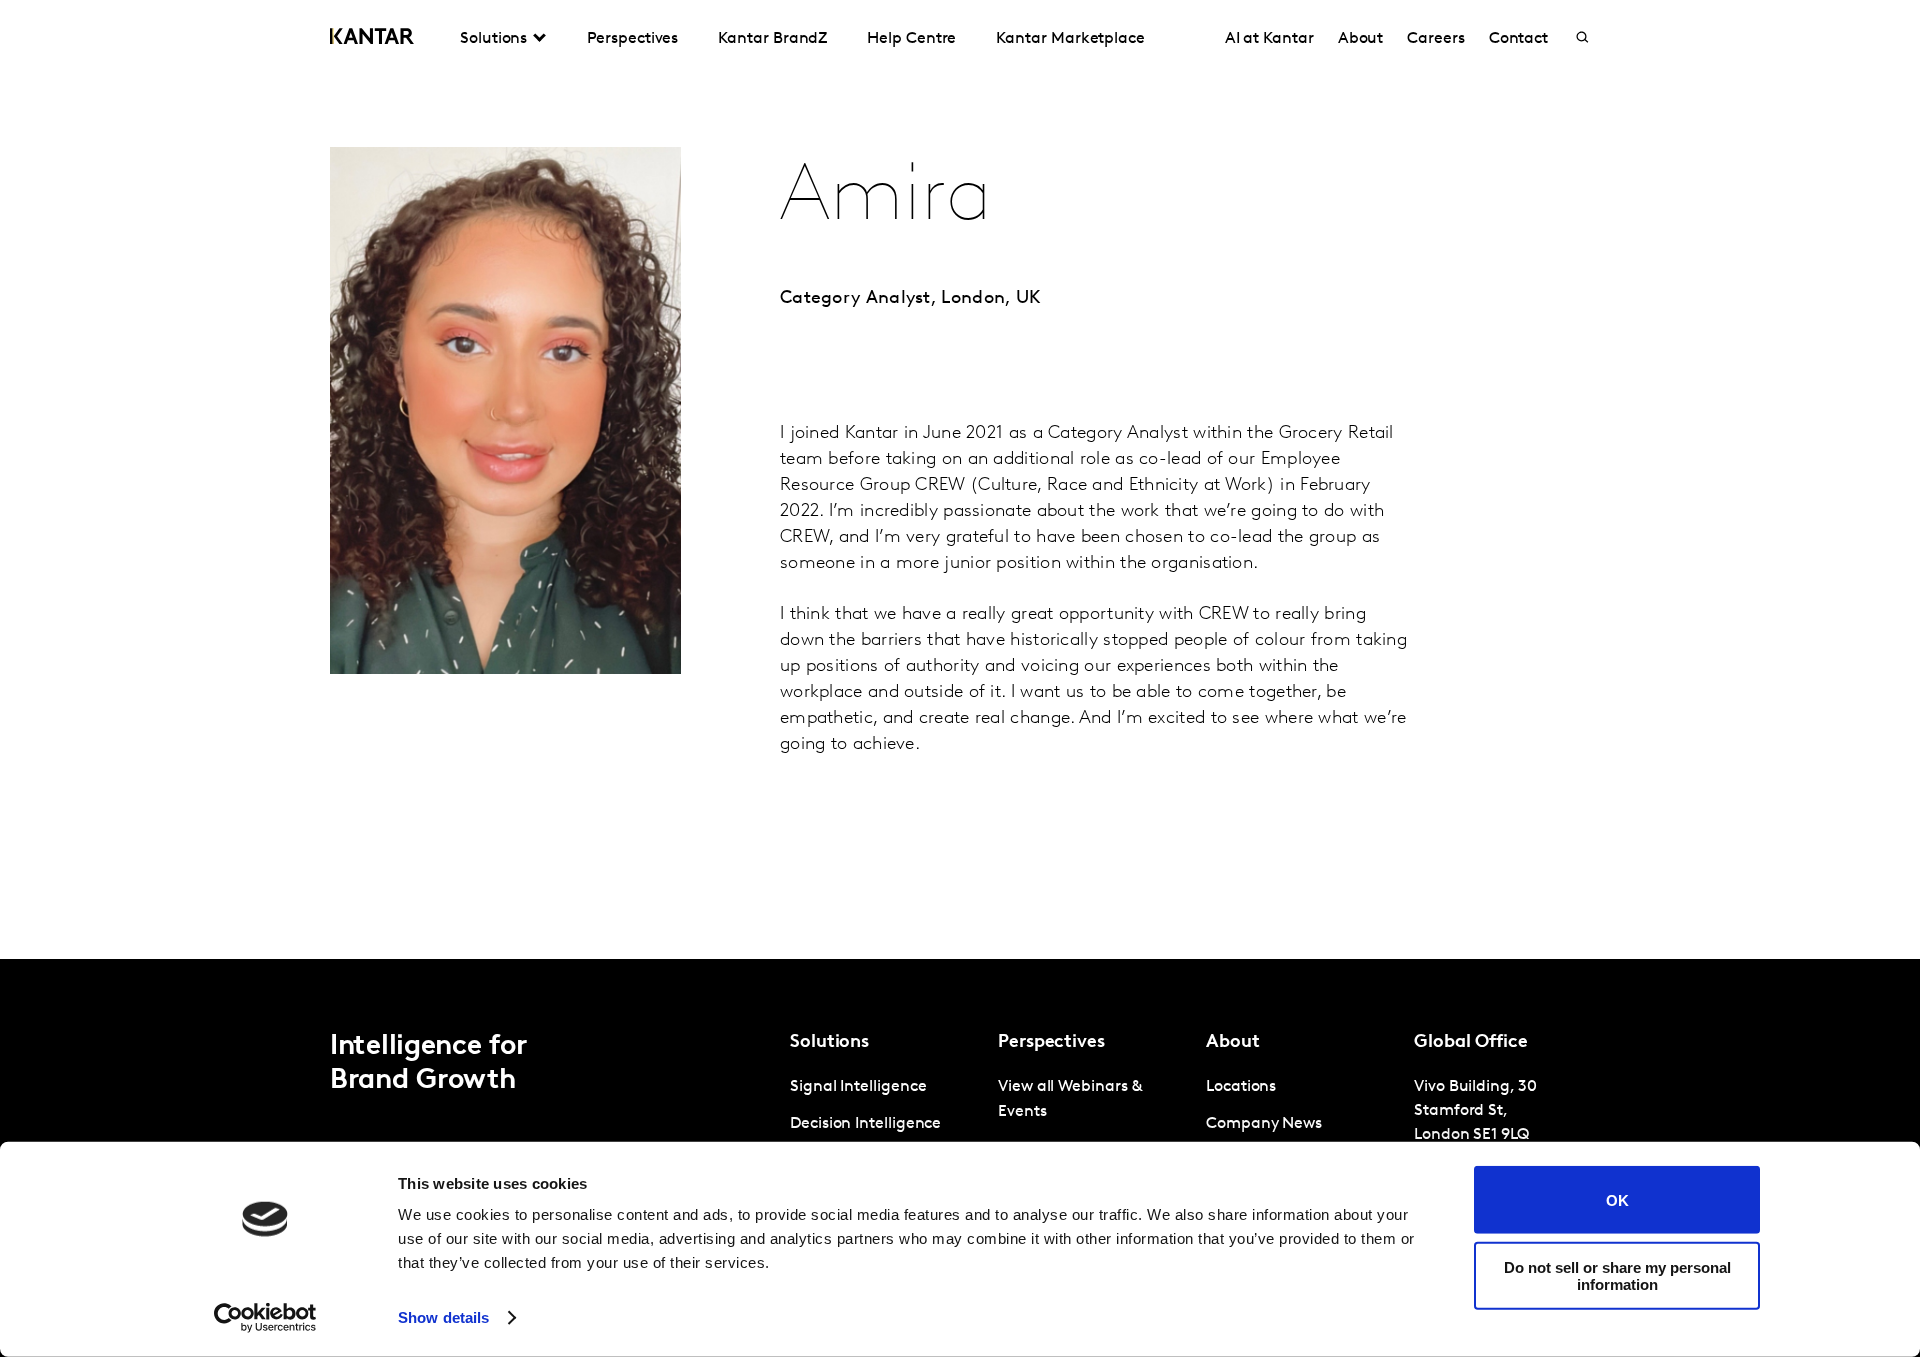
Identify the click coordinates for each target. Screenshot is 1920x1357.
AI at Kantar (1269, 39)
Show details (443, 1317)
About (1361, 39)
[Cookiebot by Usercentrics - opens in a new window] (265, 1318)
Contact (1518, 39)
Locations (1241, 1087)
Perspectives (632, 39)
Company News (1264, 1124)
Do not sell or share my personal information (1617, 1275)
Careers (1435, 39)
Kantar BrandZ (772, 39)
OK (1617, 1199)
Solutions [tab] (493, 39)
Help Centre (911, 39)
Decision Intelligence (865, 1124)
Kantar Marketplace (1070, 39)
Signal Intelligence (858, 1087)
